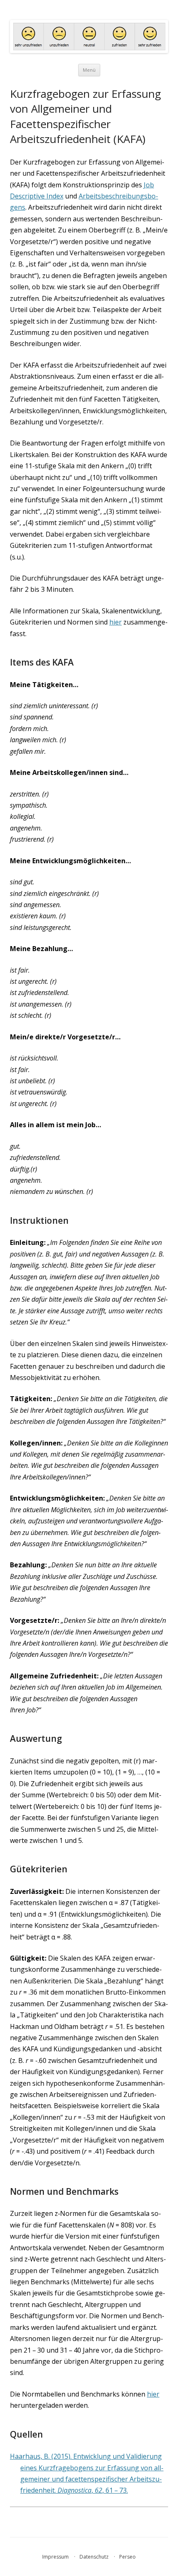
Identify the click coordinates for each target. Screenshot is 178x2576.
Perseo (127, 2557)
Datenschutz (94, 2557)
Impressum (55, 2557)
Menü (89, 70)
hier (115, 622)
